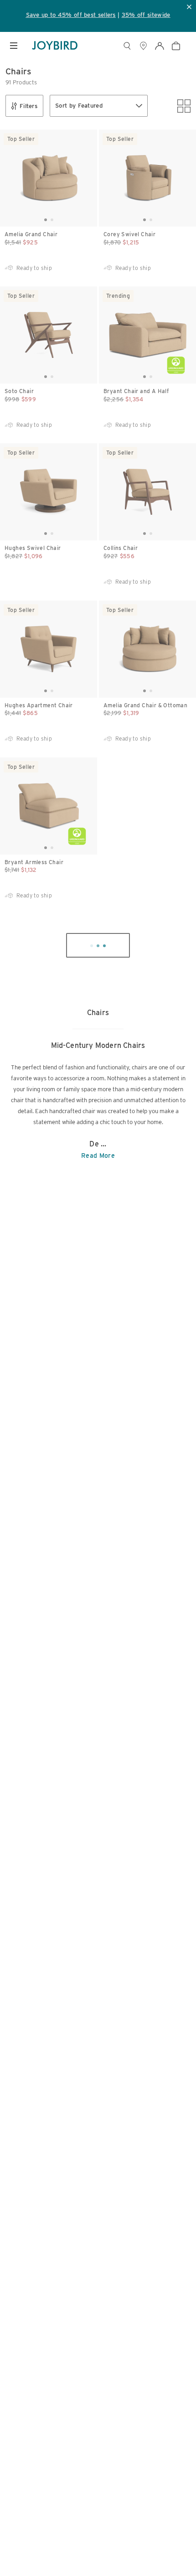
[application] (169, 2549)
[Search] (127, 46)
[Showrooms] (143, 46)
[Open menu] (14, 46)
